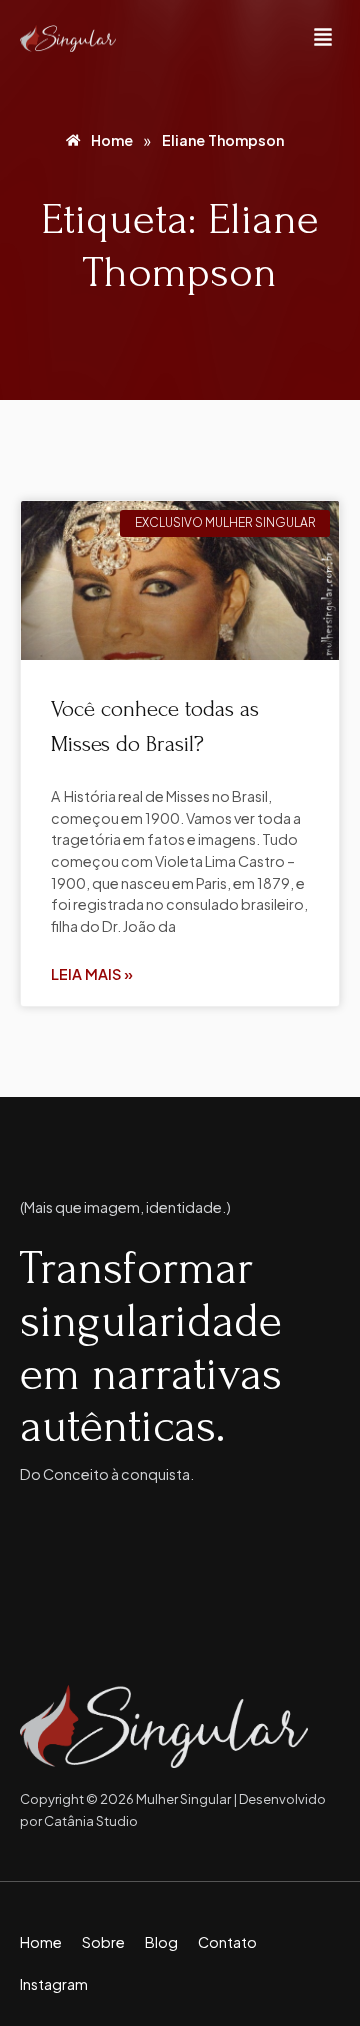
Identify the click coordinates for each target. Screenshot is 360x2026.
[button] (323, 38)
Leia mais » (92, 974)
